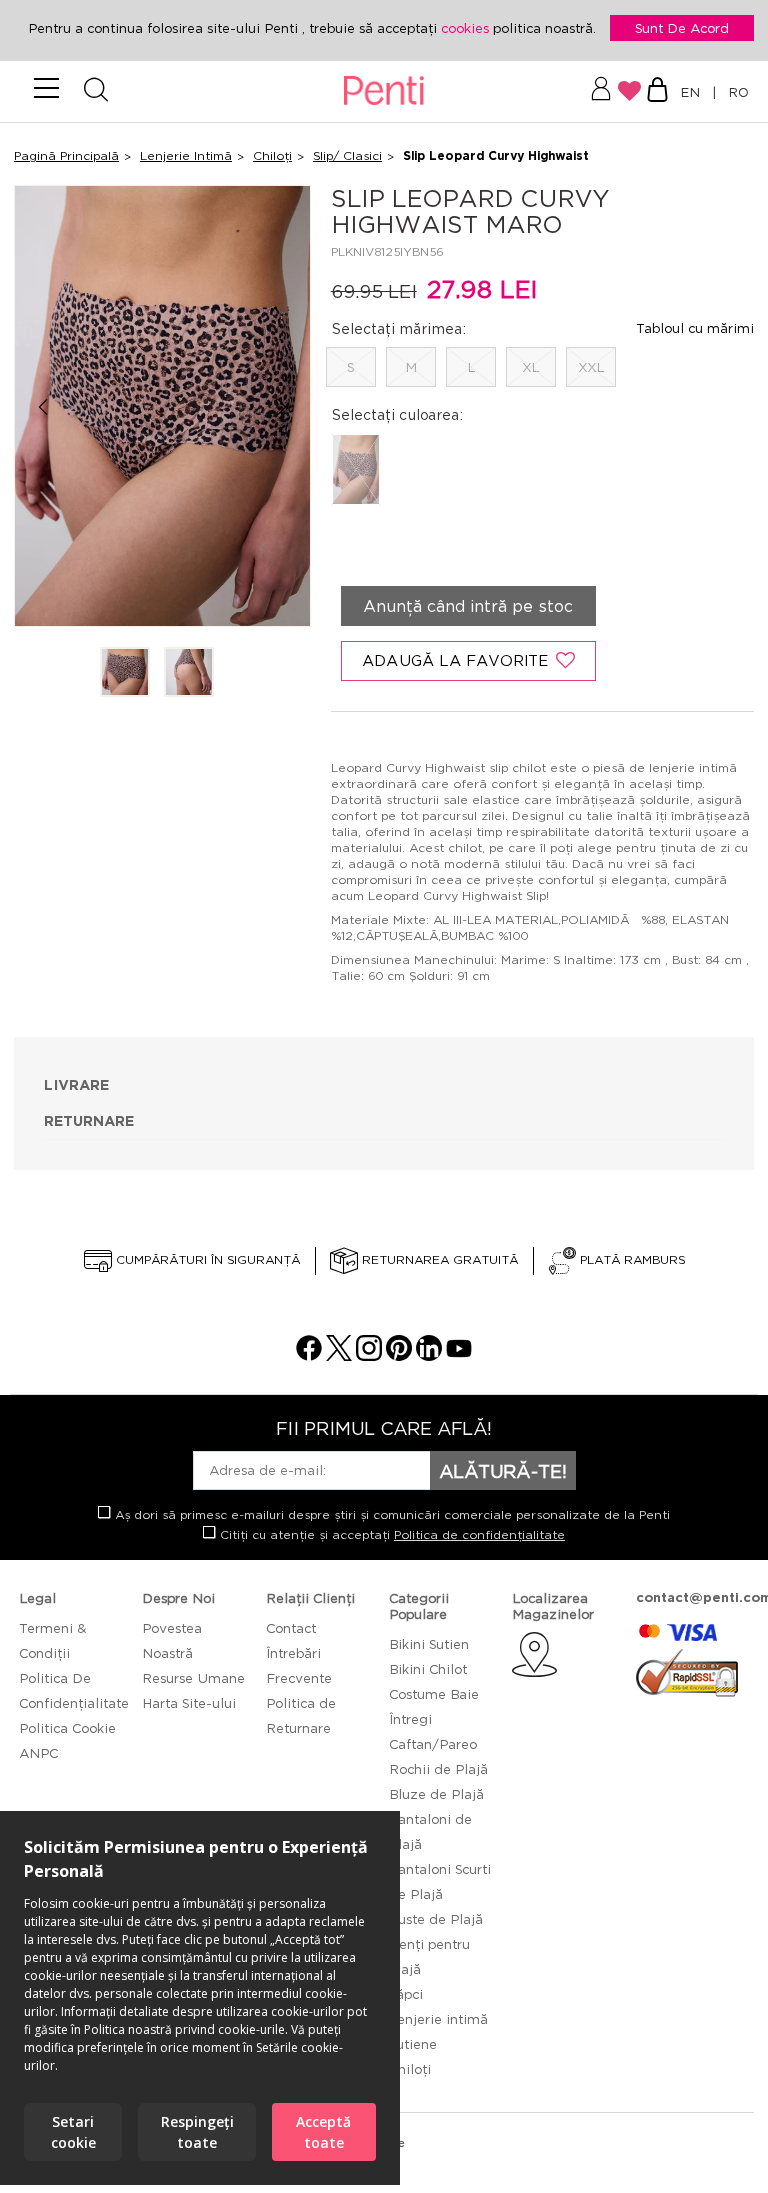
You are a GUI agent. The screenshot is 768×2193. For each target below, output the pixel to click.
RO (734, 92)
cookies (467, 28)
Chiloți (272, 155)
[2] (189, 673)
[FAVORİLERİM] (629, 91)
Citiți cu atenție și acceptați (390, 1534)
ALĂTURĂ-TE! (503, 1471)
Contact (291, 1628)
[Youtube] (459, 1355)
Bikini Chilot (428, 1669)
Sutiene (413, 2044)
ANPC (38, 1753)
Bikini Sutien (429, 1644)
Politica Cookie (67, 1728)
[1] (125, 673)
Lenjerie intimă (438, 2019)
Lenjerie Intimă (186, 155)
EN (694, 92)
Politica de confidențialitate (479, 1534)
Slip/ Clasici (347, 155)
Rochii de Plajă (438, 1769)
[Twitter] (339, 1355)
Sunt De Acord (682, 28)
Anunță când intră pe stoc (468, 606)
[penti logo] (384, 91)
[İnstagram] (369, 1355)
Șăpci (406, 1994)
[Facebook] (309, 1355)
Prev (42, 407)
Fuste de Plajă (436, 1919)
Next (282, 407)
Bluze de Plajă (436, 1794)
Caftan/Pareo (433, 1744)
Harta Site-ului (189, 1703)
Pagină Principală (66, 155)
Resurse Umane (193, 1678)
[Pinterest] (399, 1355)
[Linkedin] (429, 1355)
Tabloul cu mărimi (695, 328)
